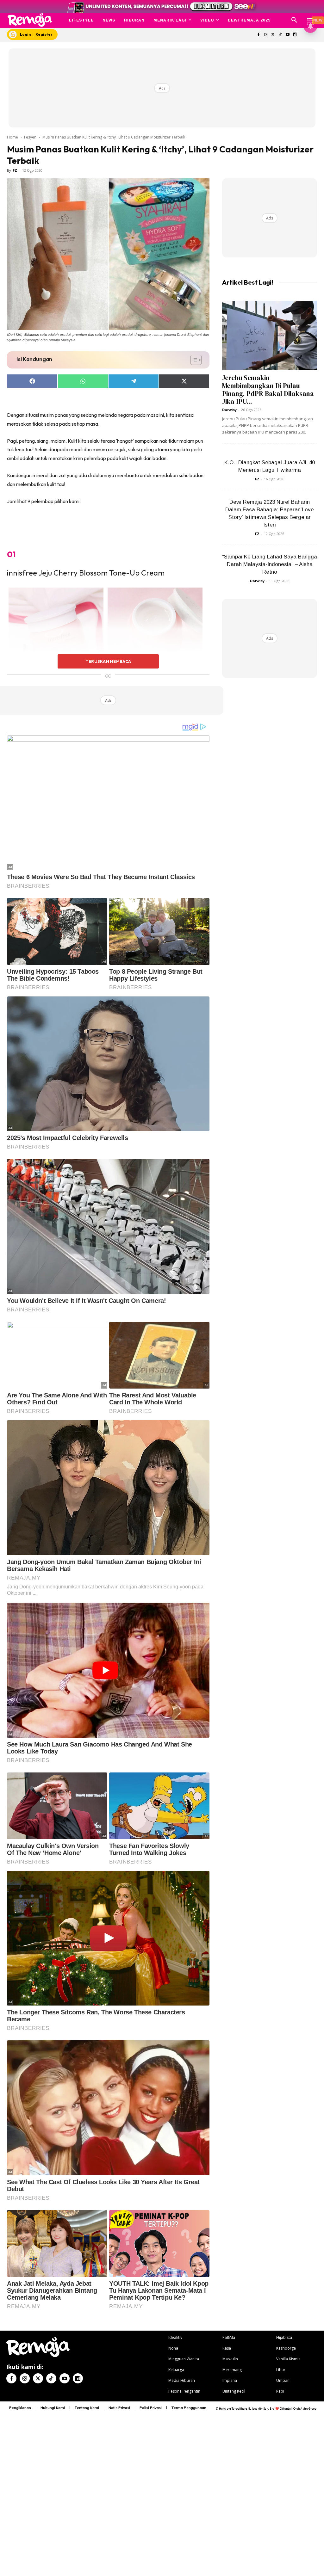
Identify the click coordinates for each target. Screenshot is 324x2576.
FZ (15, 170)
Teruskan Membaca (108, 661)
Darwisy (229, 410)
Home (12, 137)
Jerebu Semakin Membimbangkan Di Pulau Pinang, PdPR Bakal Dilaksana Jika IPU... (268, 390)
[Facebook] (259, 35)
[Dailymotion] (295, 35)
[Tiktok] (280, 35)
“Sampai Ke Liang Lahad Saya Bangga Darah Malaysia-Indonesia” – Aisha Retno (270, 564)
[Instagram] (266, 35)
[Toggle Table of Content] (193, 360)
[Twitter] (273, 35)
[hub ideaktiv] (310, 18)
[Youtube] (287, 35)
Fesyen (30, 137)
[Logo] (30, 20)
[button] (294, 20)
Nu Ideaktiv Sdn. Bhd (261, 2409)
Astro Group (308, 2409)
